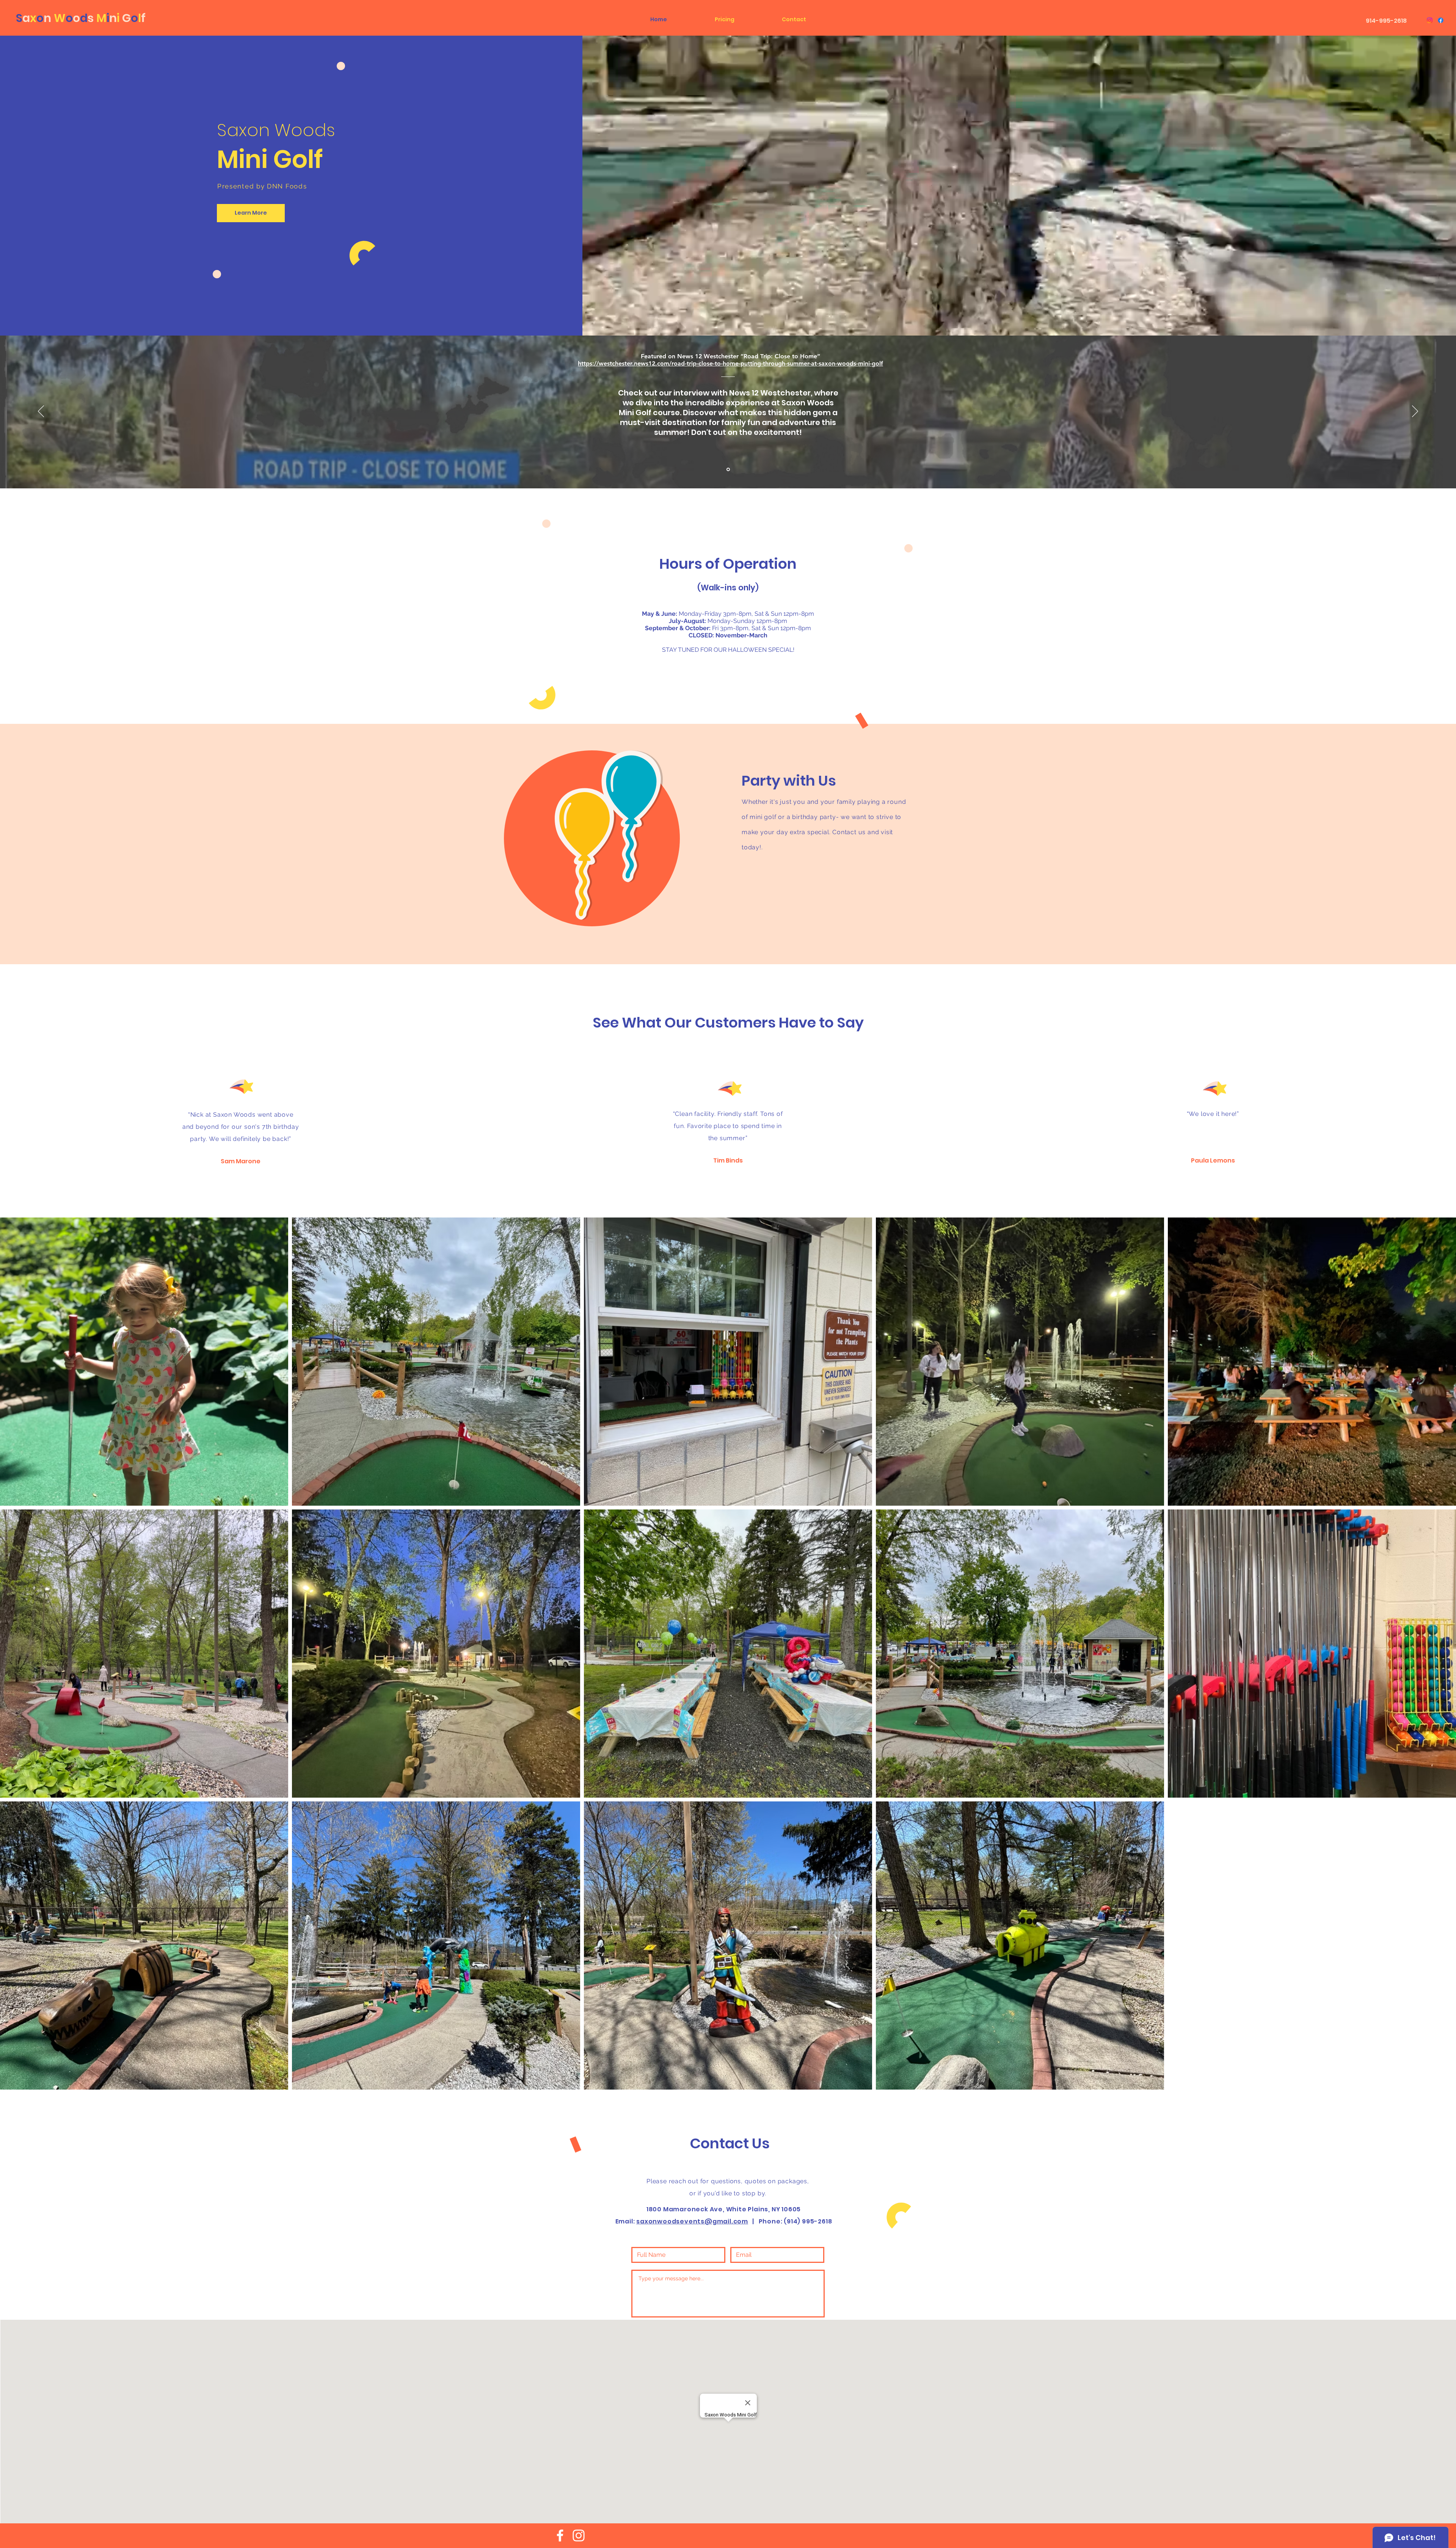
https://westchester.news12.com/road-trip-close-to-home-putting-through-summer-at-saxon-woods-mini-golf (730, 363)
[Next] (1415, 412)
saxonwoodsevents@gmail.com (692, 2221)
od (81, 18)
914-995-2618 (1386, 21)
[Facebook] (1441, 20)
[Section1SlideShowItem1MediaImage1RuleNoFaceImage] (728, 470)
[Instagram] (1430, 20)
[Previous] (41, 412)
